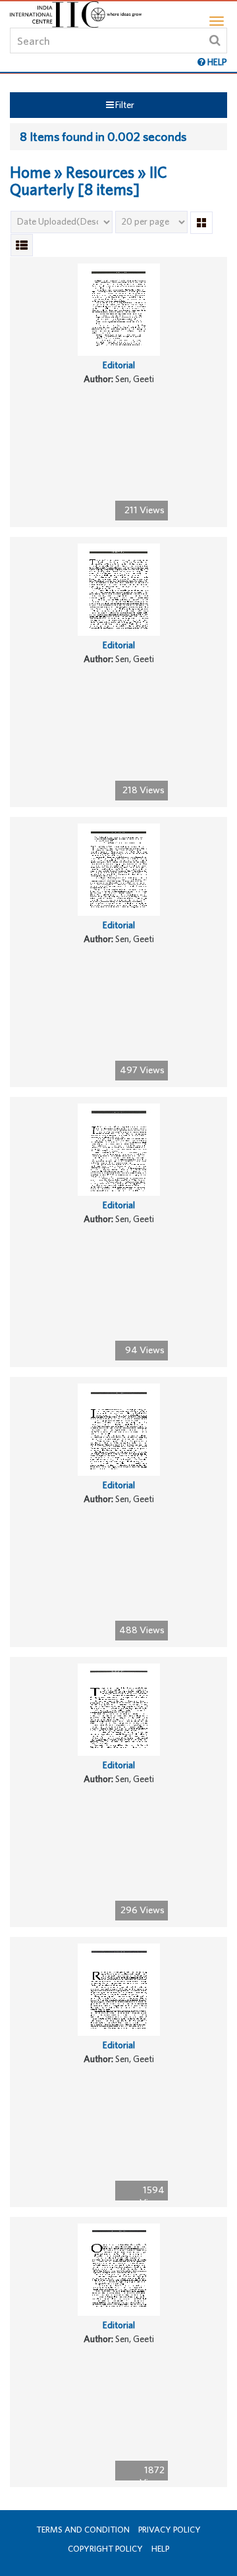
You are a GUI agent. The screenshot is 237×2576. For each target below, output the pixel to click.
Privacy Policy (170, 2530)
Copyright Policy (105, 2549)
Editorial (119, 365)
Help (160, 2549)
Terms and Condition (83, 2530)
